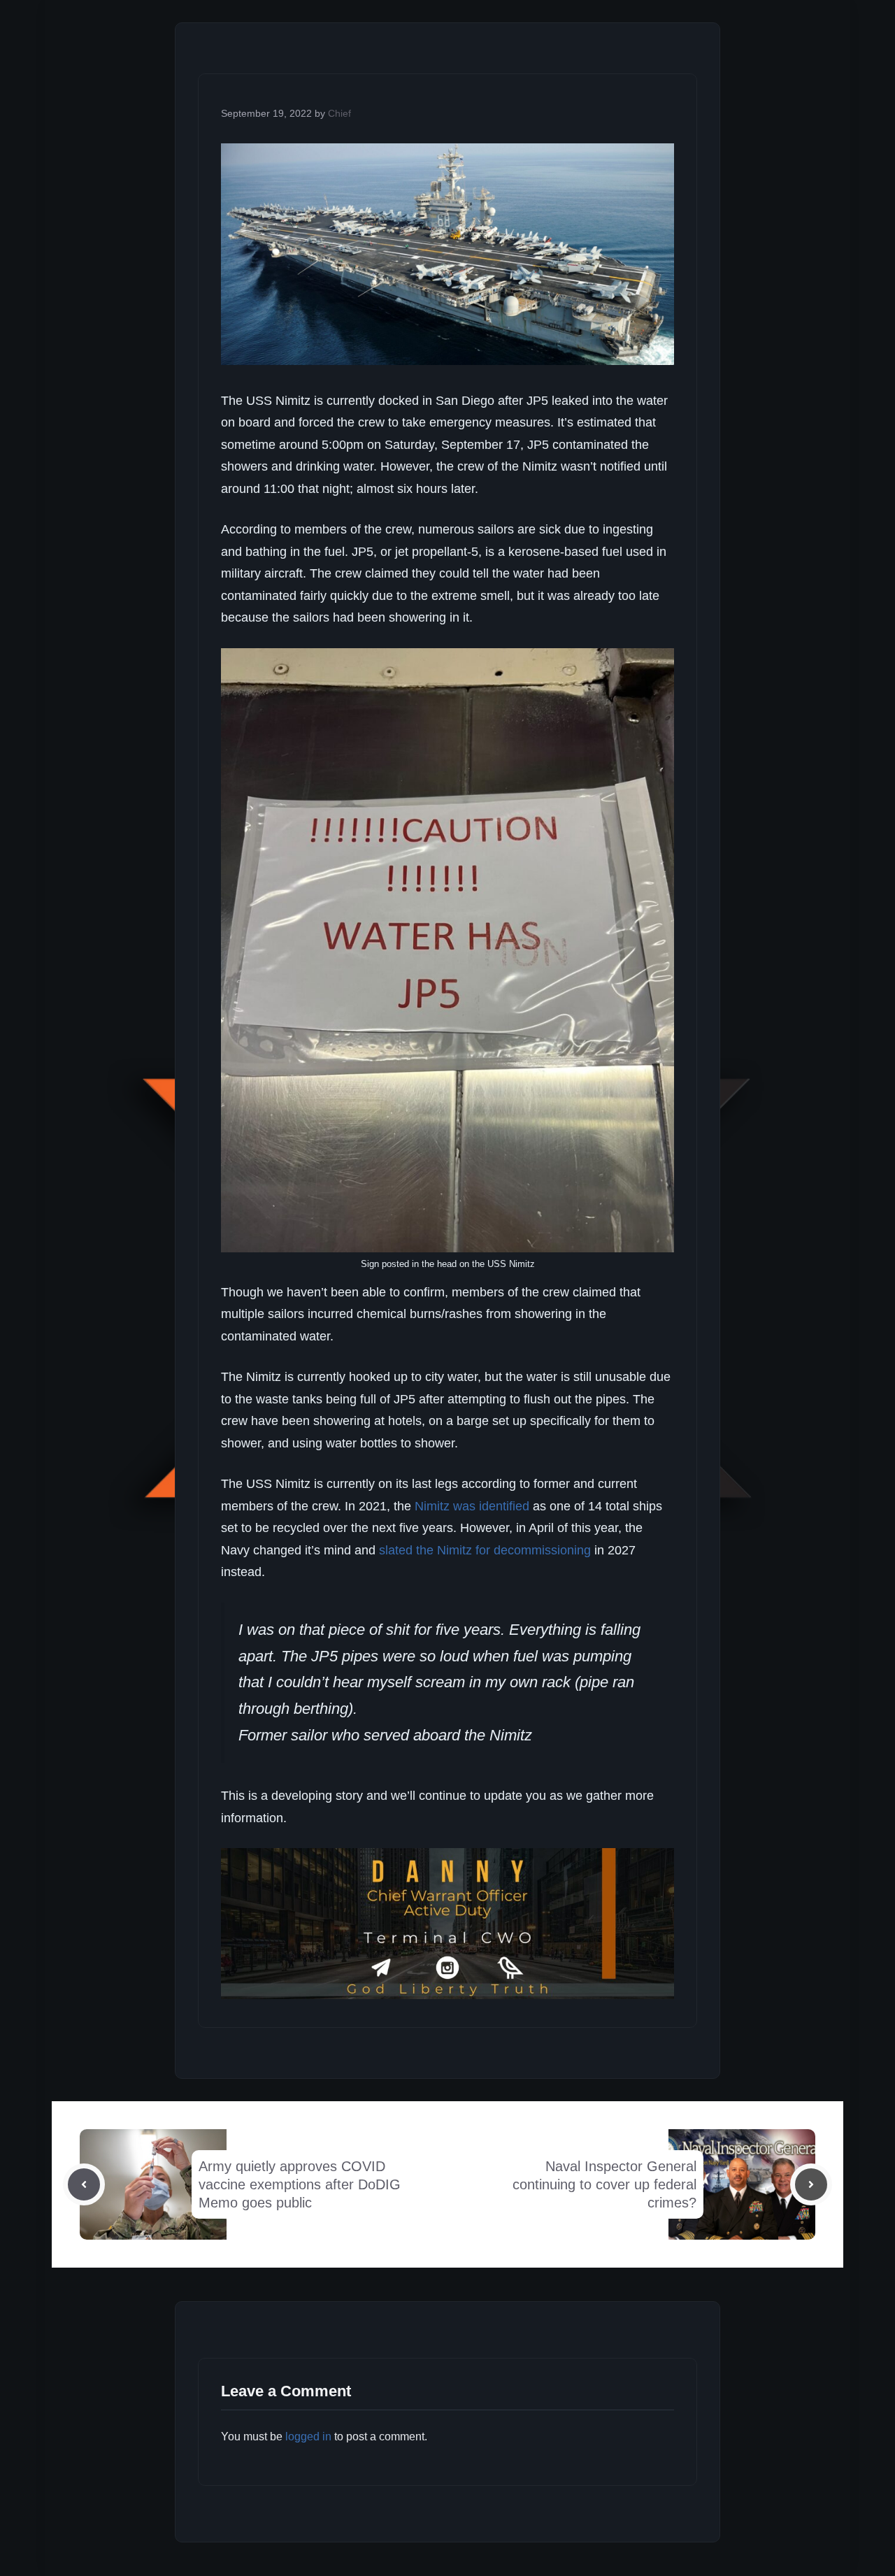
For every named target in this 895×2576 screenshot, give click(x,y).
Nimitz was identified (472, 1506)
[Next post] (811, 2184)
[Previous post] (84, 2184)
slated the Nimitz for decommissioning (485, 1550)
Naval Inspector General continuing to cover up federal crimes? (604, 2184)
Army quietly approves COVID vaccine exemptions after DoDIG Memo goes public (300, 2184)
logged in (308, 2437)
